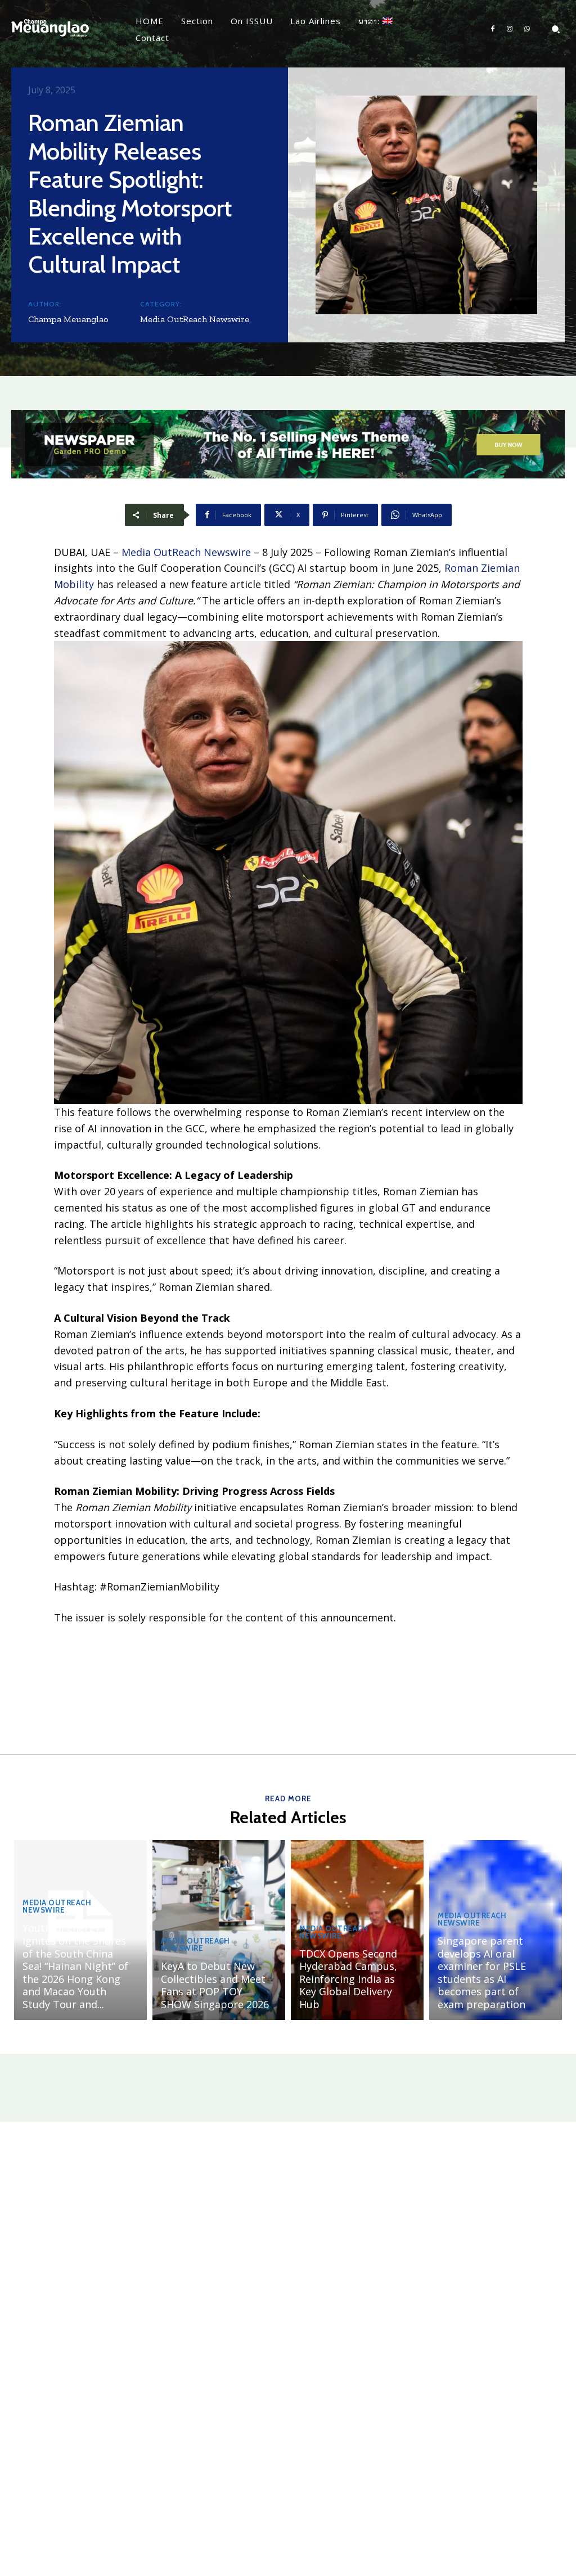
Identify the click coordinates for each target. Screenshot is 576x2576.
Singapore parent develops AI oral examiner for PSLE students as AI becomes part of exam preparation (482, 1972)
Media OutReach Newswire (195, 319)
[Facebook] (493, 29)
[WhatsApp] (527, 29)
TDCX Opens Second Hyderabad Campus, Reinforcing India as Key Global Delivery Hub (348, 1979)
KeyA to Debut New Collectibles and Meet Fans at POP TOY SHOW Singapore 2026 (215, 1985)
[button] (556, 29)
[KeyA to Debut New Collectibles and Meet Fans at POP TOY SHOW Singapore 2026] (219, 1930)
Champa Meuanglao (68, 319)
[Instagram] (510, 29)
